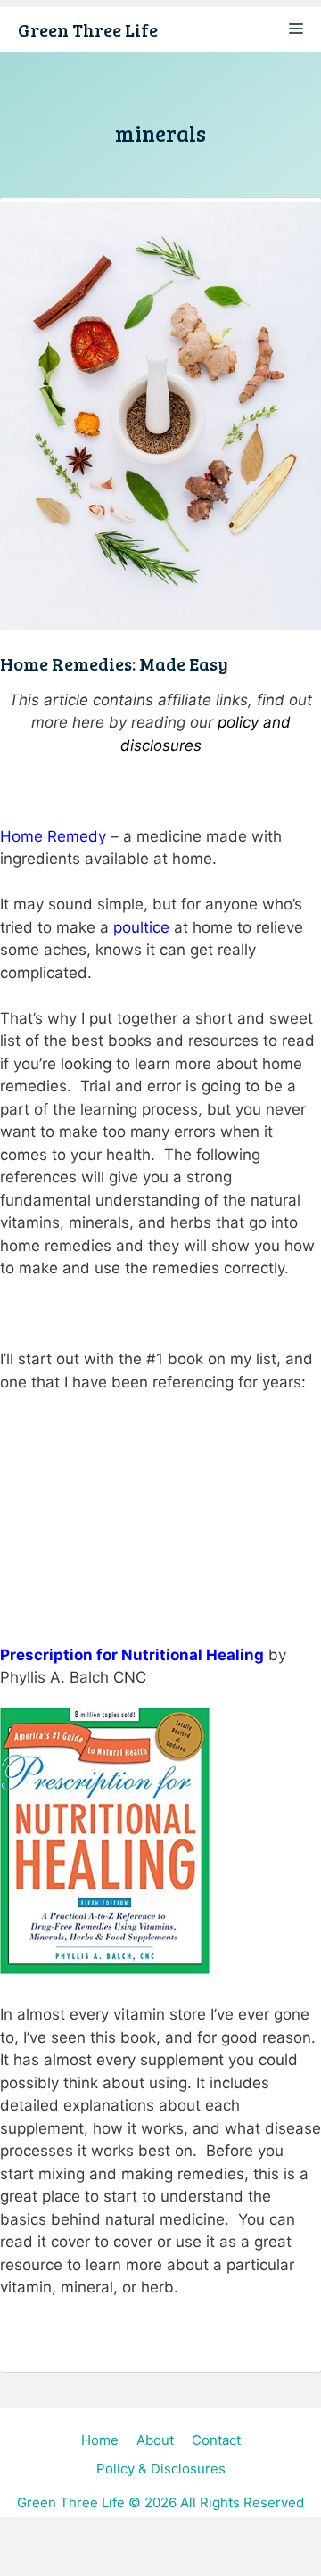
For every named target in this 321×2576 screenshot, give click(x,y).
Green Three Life (88, 29)
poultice (141, 927)
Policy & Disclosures (161, 2469)
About (155, 2440)
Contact (216, 2440)
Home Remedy (53, 836)
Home (100, 2440)
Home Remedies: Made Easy (114, 663)
